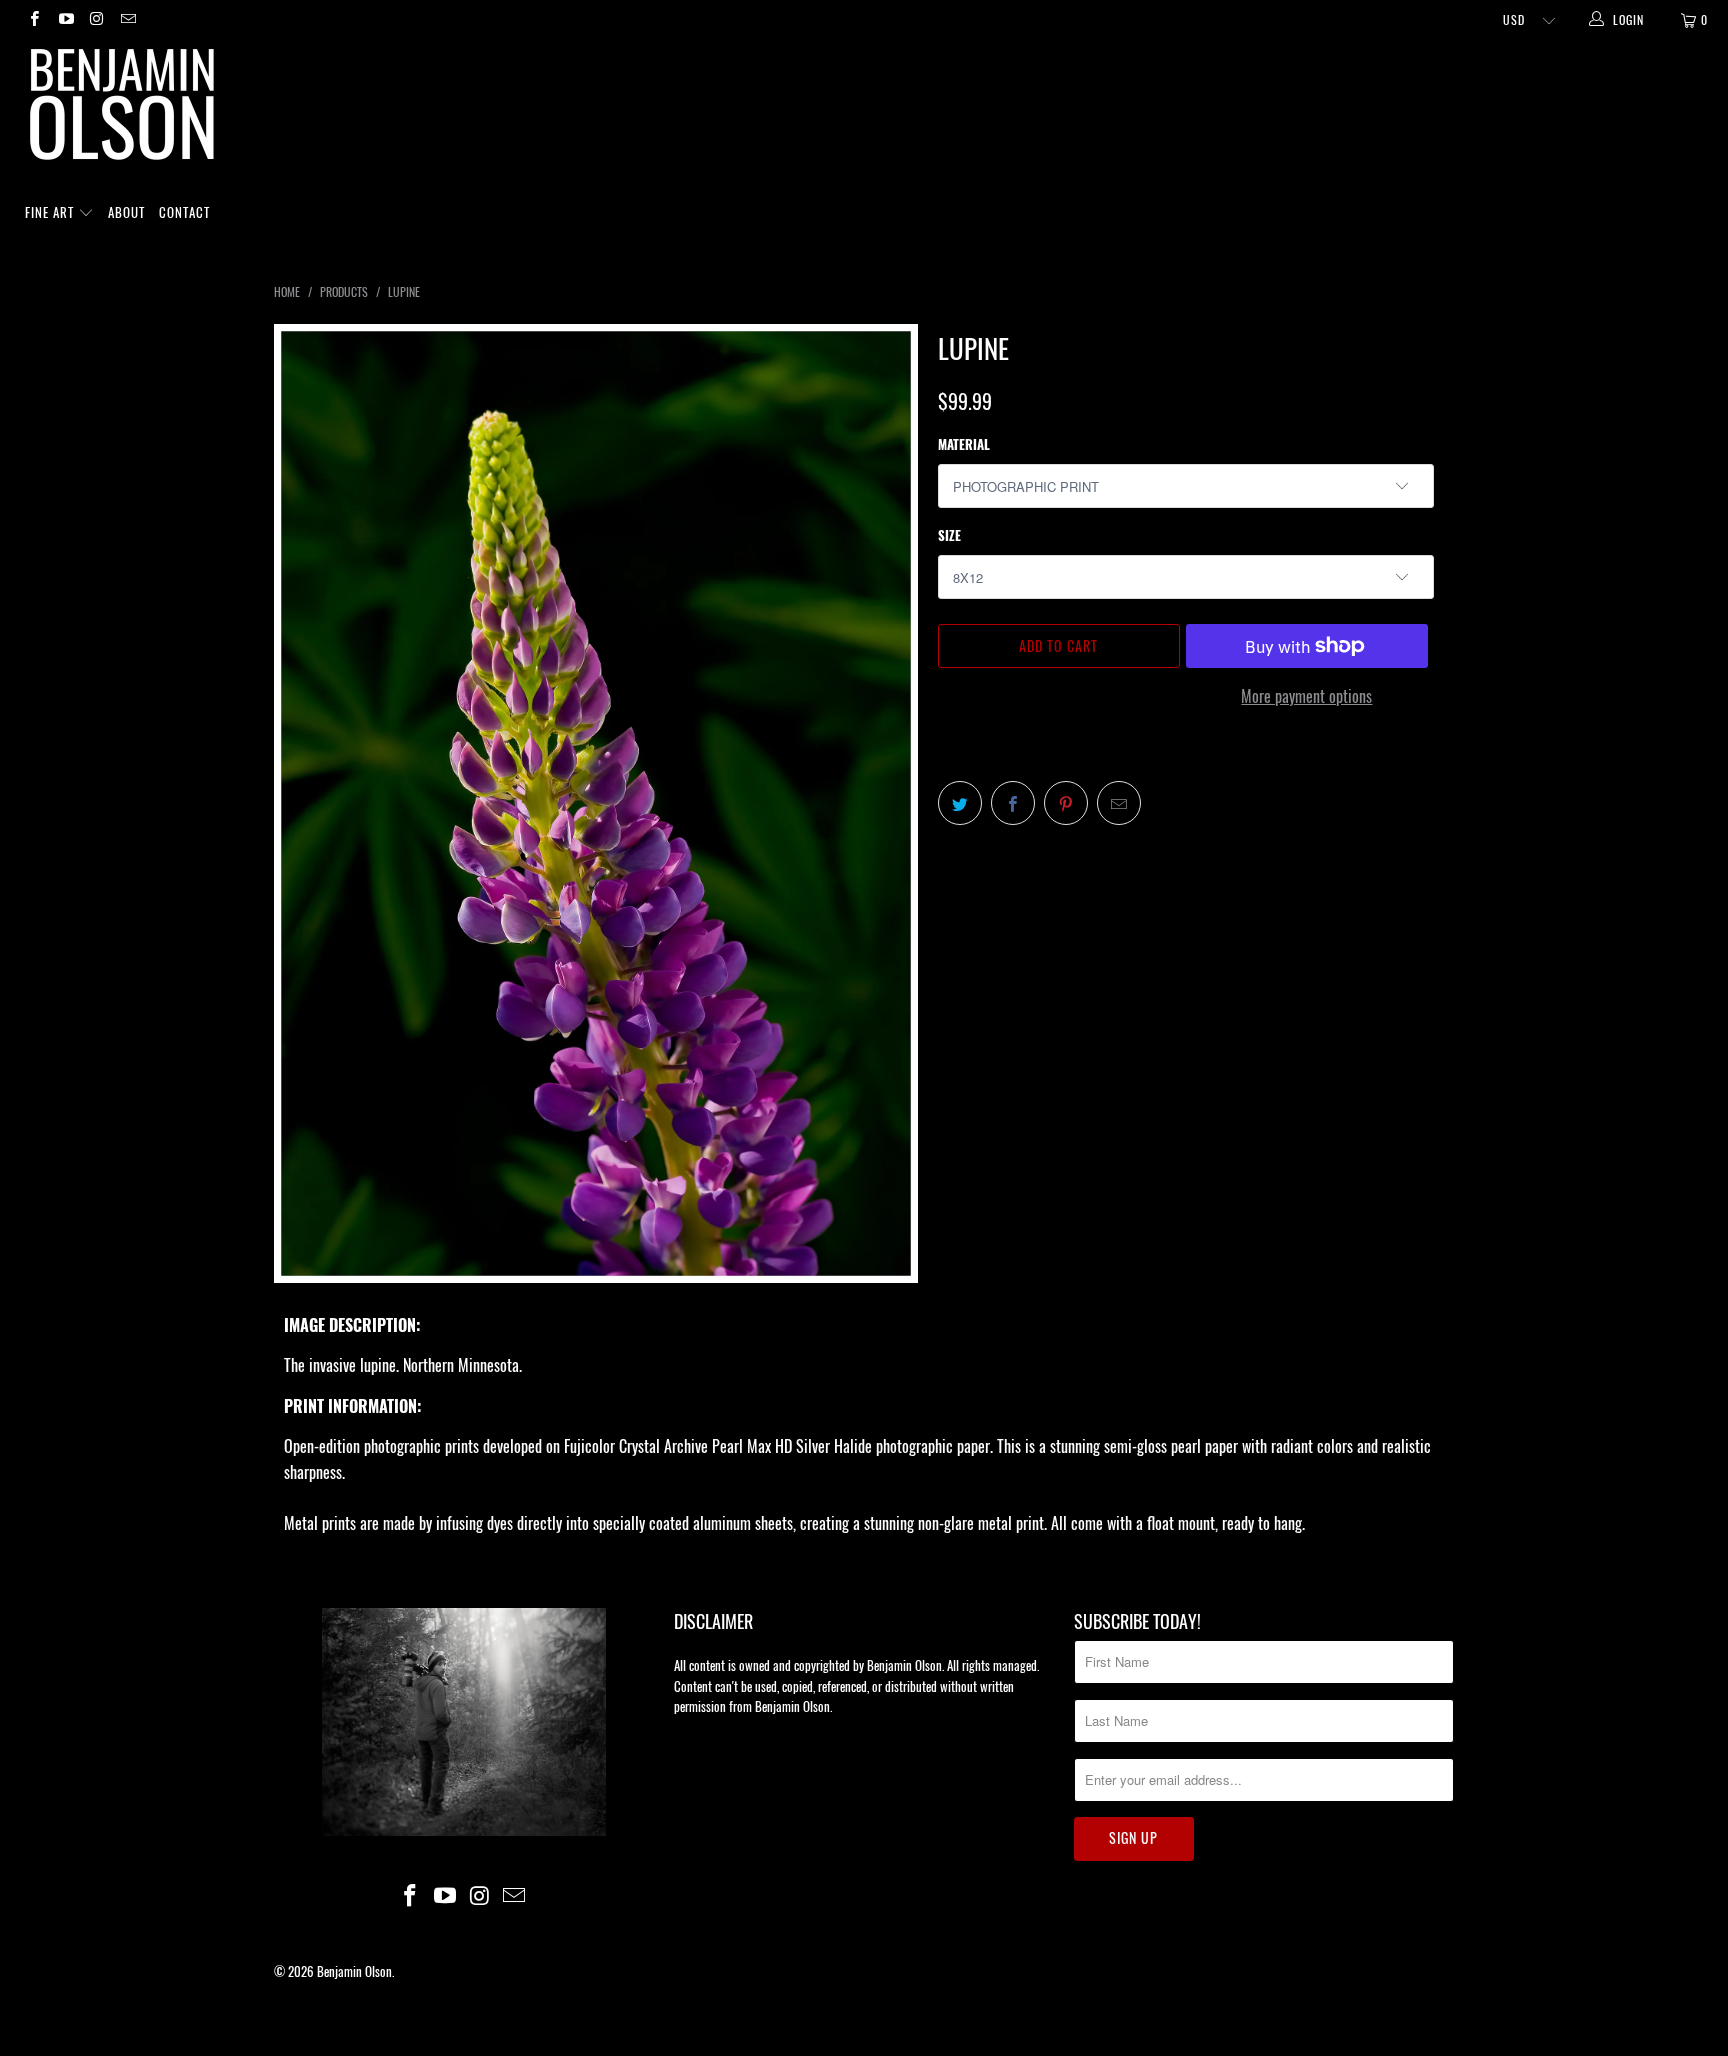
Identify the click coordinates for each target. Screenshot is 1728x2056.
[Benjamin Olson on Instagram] (96, 19)
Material (964, 444)
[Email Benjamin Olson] (127, 19)
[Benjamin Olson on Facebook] (33, 19)
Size (949, 535)
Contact (184, 212)
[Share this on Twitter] (960, 803)
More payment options (1306, 696)
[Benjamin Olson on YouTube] (64, 19)
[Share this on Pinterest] (1066, 803)
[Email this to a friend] (1119, 803)
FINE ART (51, 212)
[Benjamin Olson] (874, 109)
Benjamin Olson (354, 1971)
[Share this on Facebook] (1013, 803)
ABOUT (126, 212)
